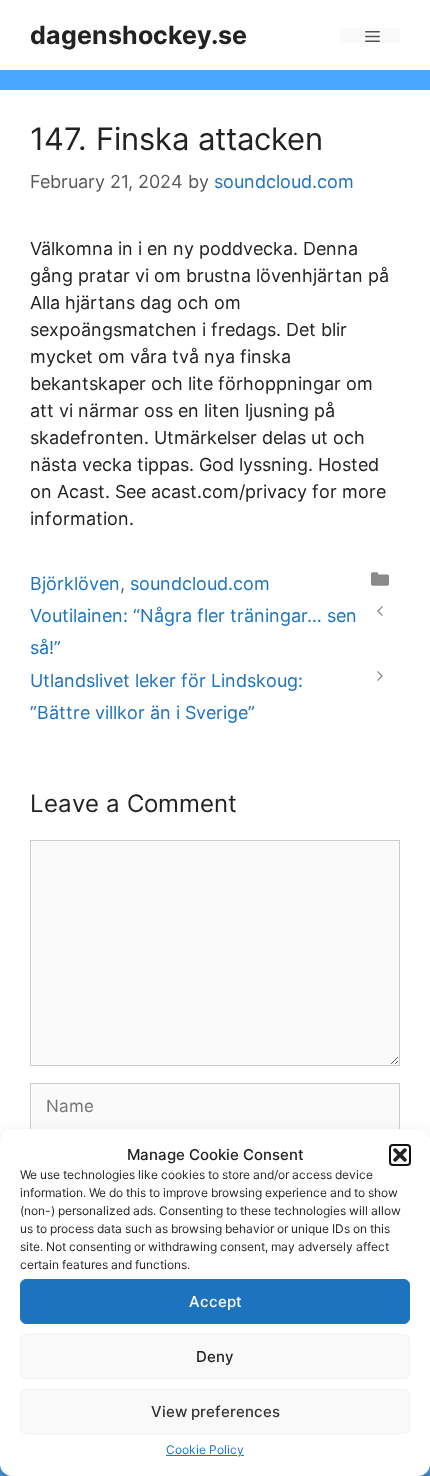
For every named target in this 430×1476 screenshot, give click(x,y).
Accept (215, 1301)
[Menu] (370, 35)
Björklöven (75, 583)
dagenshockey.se (138, 35)
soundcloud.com (200, 583)
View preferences (215, 1411)
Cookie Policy (205, 1449)
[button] (400, 1155)
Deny (215, 1356)
